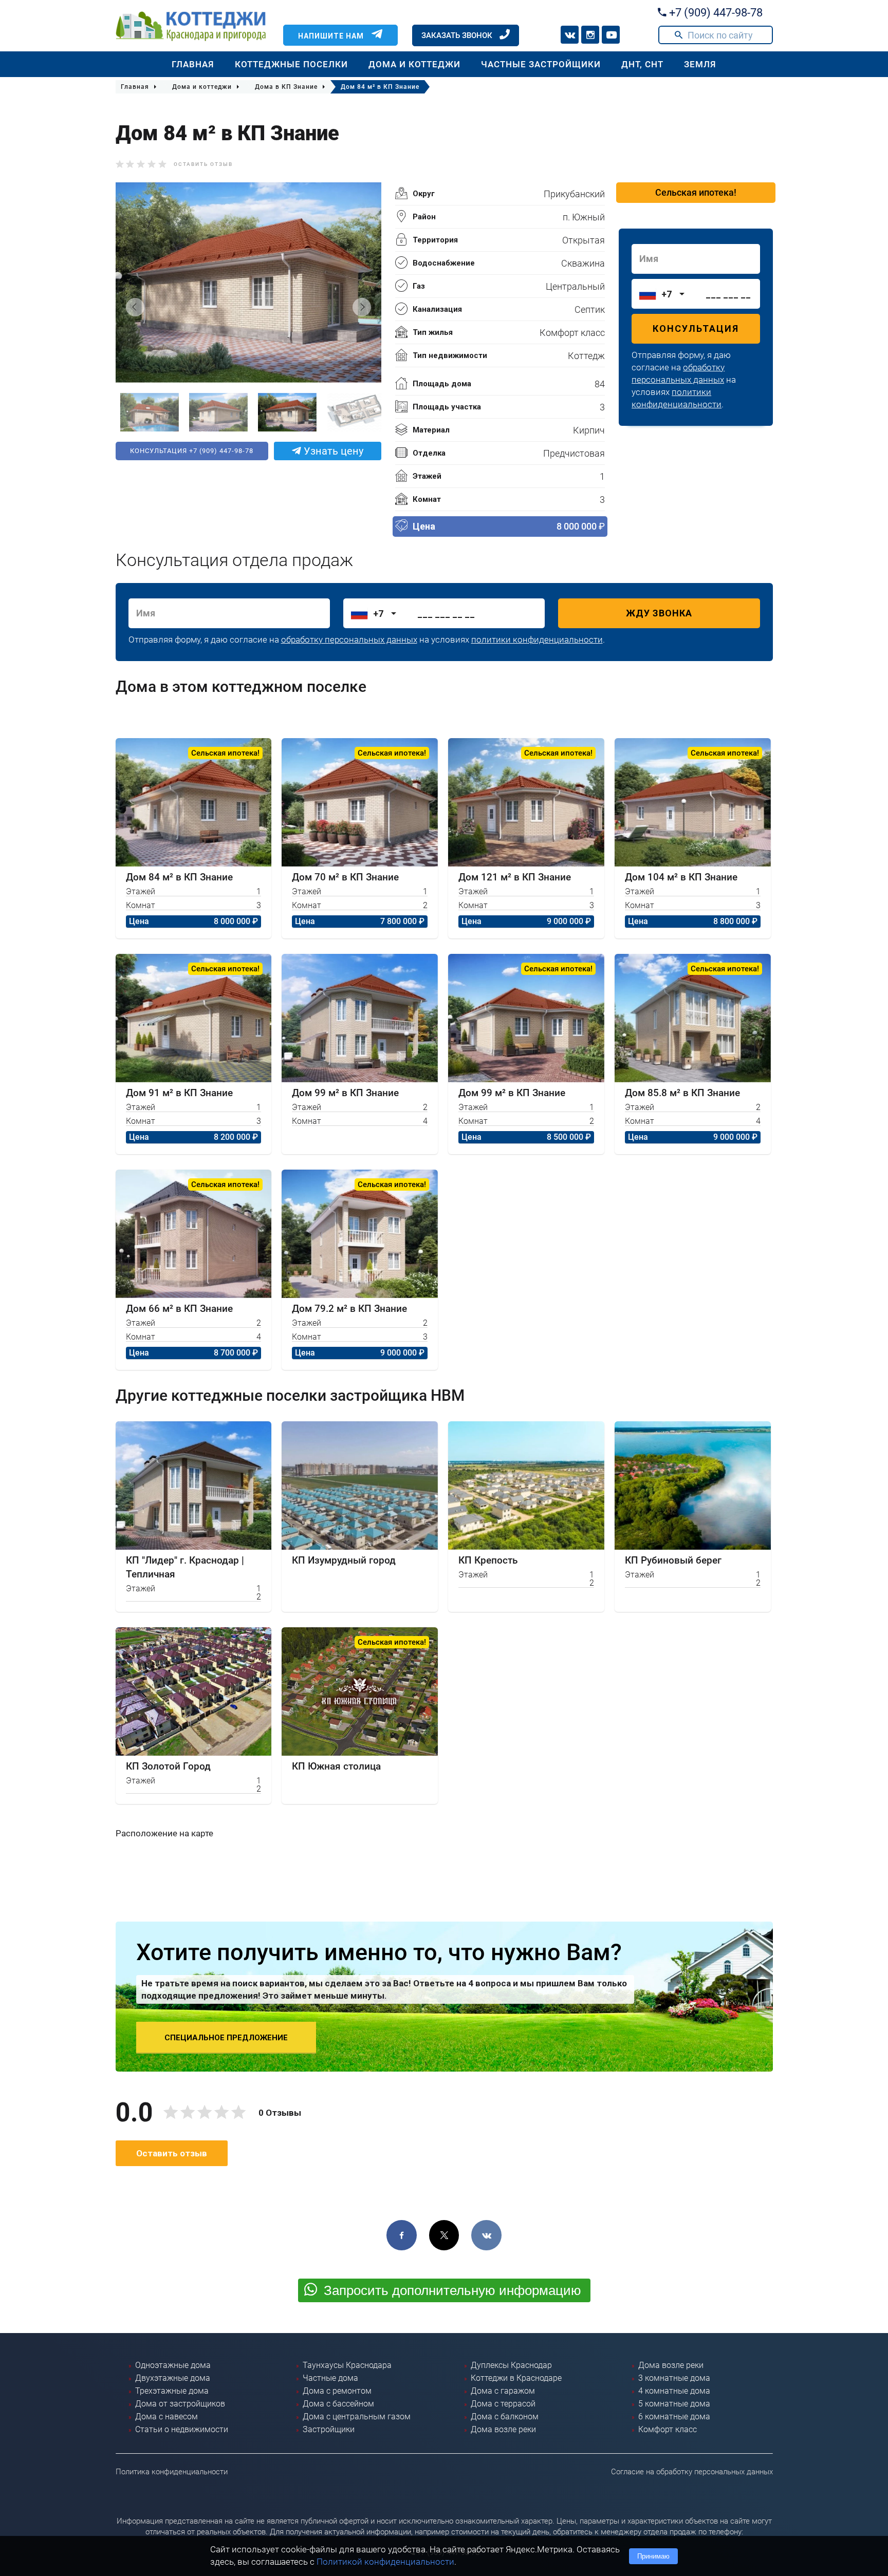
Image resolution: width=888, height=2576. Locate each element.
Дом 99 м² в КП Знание (345, 1093)
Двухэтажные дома (173, 2378)
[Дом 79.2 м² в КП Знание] (360, 1234)
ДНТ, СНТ (642, 64)
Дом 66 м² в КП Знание (179, 1309)
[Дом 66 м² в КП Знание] (194, 1234)
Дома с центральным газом (357, 2417)
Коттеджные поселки (291, 64)
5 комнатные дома (674, 2404)
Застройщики (329, 2429)
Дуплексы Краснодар (511, 2365)
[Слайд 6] (351, 412)
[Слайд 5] (283, 412)
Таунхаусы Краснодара (347, 2365)
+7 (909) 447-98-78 (715, 13)
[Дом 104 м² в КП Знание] (693, 802)
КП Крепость (488, 1560)
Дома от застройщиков (180, 2404)
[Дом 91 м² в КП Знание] (194, 1018)
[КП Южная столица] (360, 1691)
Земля (700, 64)
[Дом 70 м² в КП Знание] (360, 802)
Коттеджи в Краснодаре (516, 2378)
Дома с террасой (503, 2404)
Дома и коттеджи (414, 64)
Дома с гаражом (503, 2391)
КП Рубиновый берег (673, 1560)
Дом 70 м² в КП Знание (345, 877)
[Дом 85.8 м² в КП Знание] (693, 1018)
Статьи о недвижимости (182, 2429)
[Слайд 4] (214, 412)
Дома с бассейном (338, 2404)
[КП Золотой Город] (194, 1691)
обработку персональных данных (349, 640)
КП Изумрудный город (344, 1560)
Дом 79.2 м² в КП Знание (349, 1309)
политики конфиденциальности (537, 640)
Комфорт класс (668, 2429)
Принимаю (653, 2556)
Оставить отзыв (203, 164)
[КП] (194, 1486)
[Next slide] (362, 307)
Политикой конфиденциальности (385, 2562)
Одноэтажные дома (173, 2365)
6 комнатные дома (674, 2417)
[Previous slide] (135, 307)
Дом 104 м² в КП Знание (681, 877)
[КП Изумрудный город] (360, 1486)
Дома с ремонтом (337, 2391)
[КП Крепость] (526, 1486)
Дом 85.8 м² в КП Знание (682, 1093)
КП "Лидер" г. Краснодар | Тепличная (185, 1567)
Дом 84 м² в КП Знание (179, 877)
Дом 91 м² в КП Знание (179, 1093)
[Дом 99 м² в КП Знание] (360, 1018)
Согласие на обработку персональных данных (692, 2472)
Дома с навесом (166, 2417)
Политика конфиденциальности (172, 2472)
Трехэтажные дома (172, 2391)
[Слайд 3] (145, 412)
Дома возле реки (503, 2429)
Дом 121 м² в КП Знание (515, 877)
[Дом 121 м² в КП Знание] (526, 802)
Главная (193, 64)
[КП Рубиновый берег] (693, 1486)
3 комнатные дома (674, 2378)
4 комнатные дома (674, 2391)
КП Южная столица (336, 1766)
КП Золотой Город (168, 1766)
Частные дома (330, 2378)
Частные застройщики (541, 64)
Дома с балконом (505, 2417)
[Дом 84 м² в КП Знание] (194, 802)
